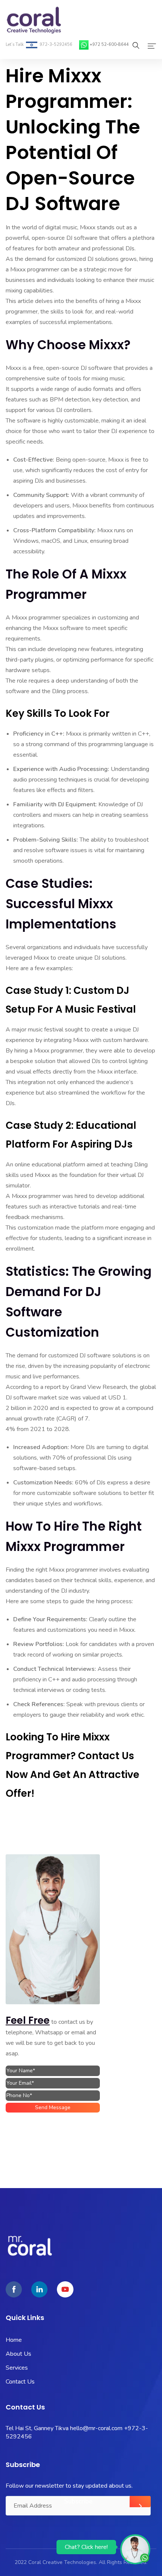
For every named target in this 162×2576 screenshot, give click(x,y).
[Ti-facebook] (14, 2289)
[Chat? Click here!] (135, 2549)
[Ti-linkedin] (39, 2289)
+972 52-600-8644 (109, 45)
